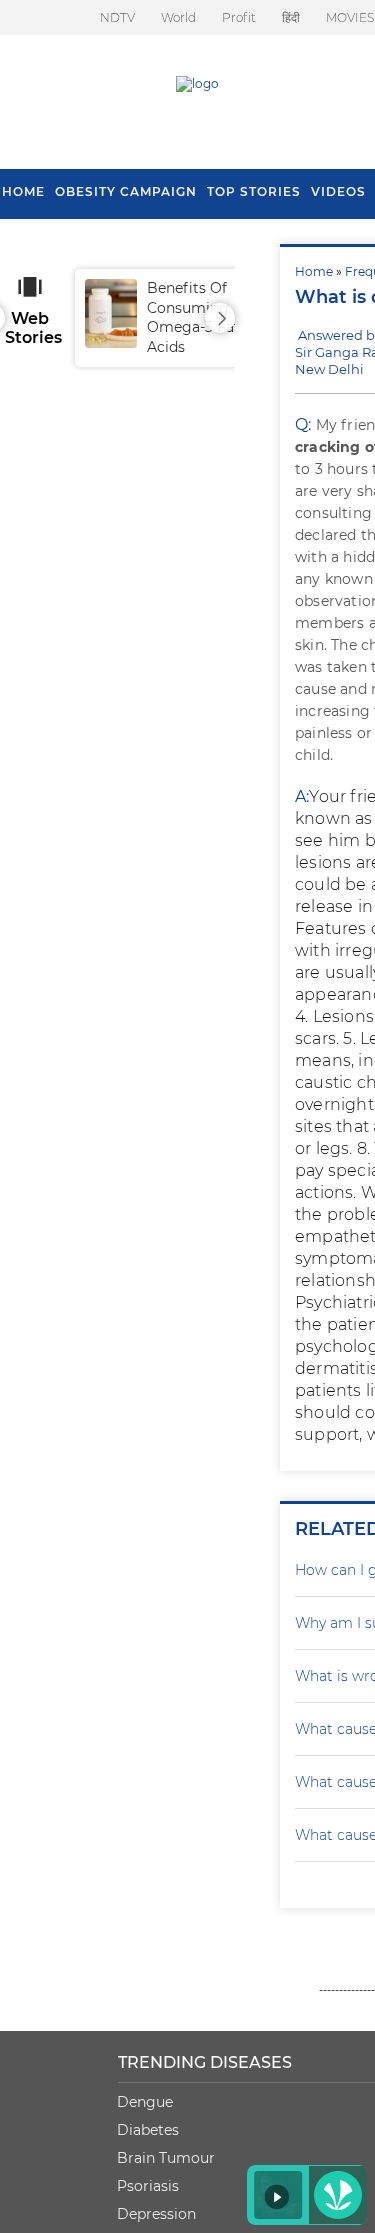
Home (314, 271)
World (178, 17)
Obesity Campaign (126, 191)
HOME (23, 191)
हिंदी (291, 17)
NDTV (117, 17)
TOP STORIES (254, 191)
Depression (156, 2214)
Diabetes (148, 2130)
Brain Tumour (166, 2158)
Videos (338, 191)
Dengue (145, 2102)
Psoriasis (148, 2186)
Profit (239, 17)
